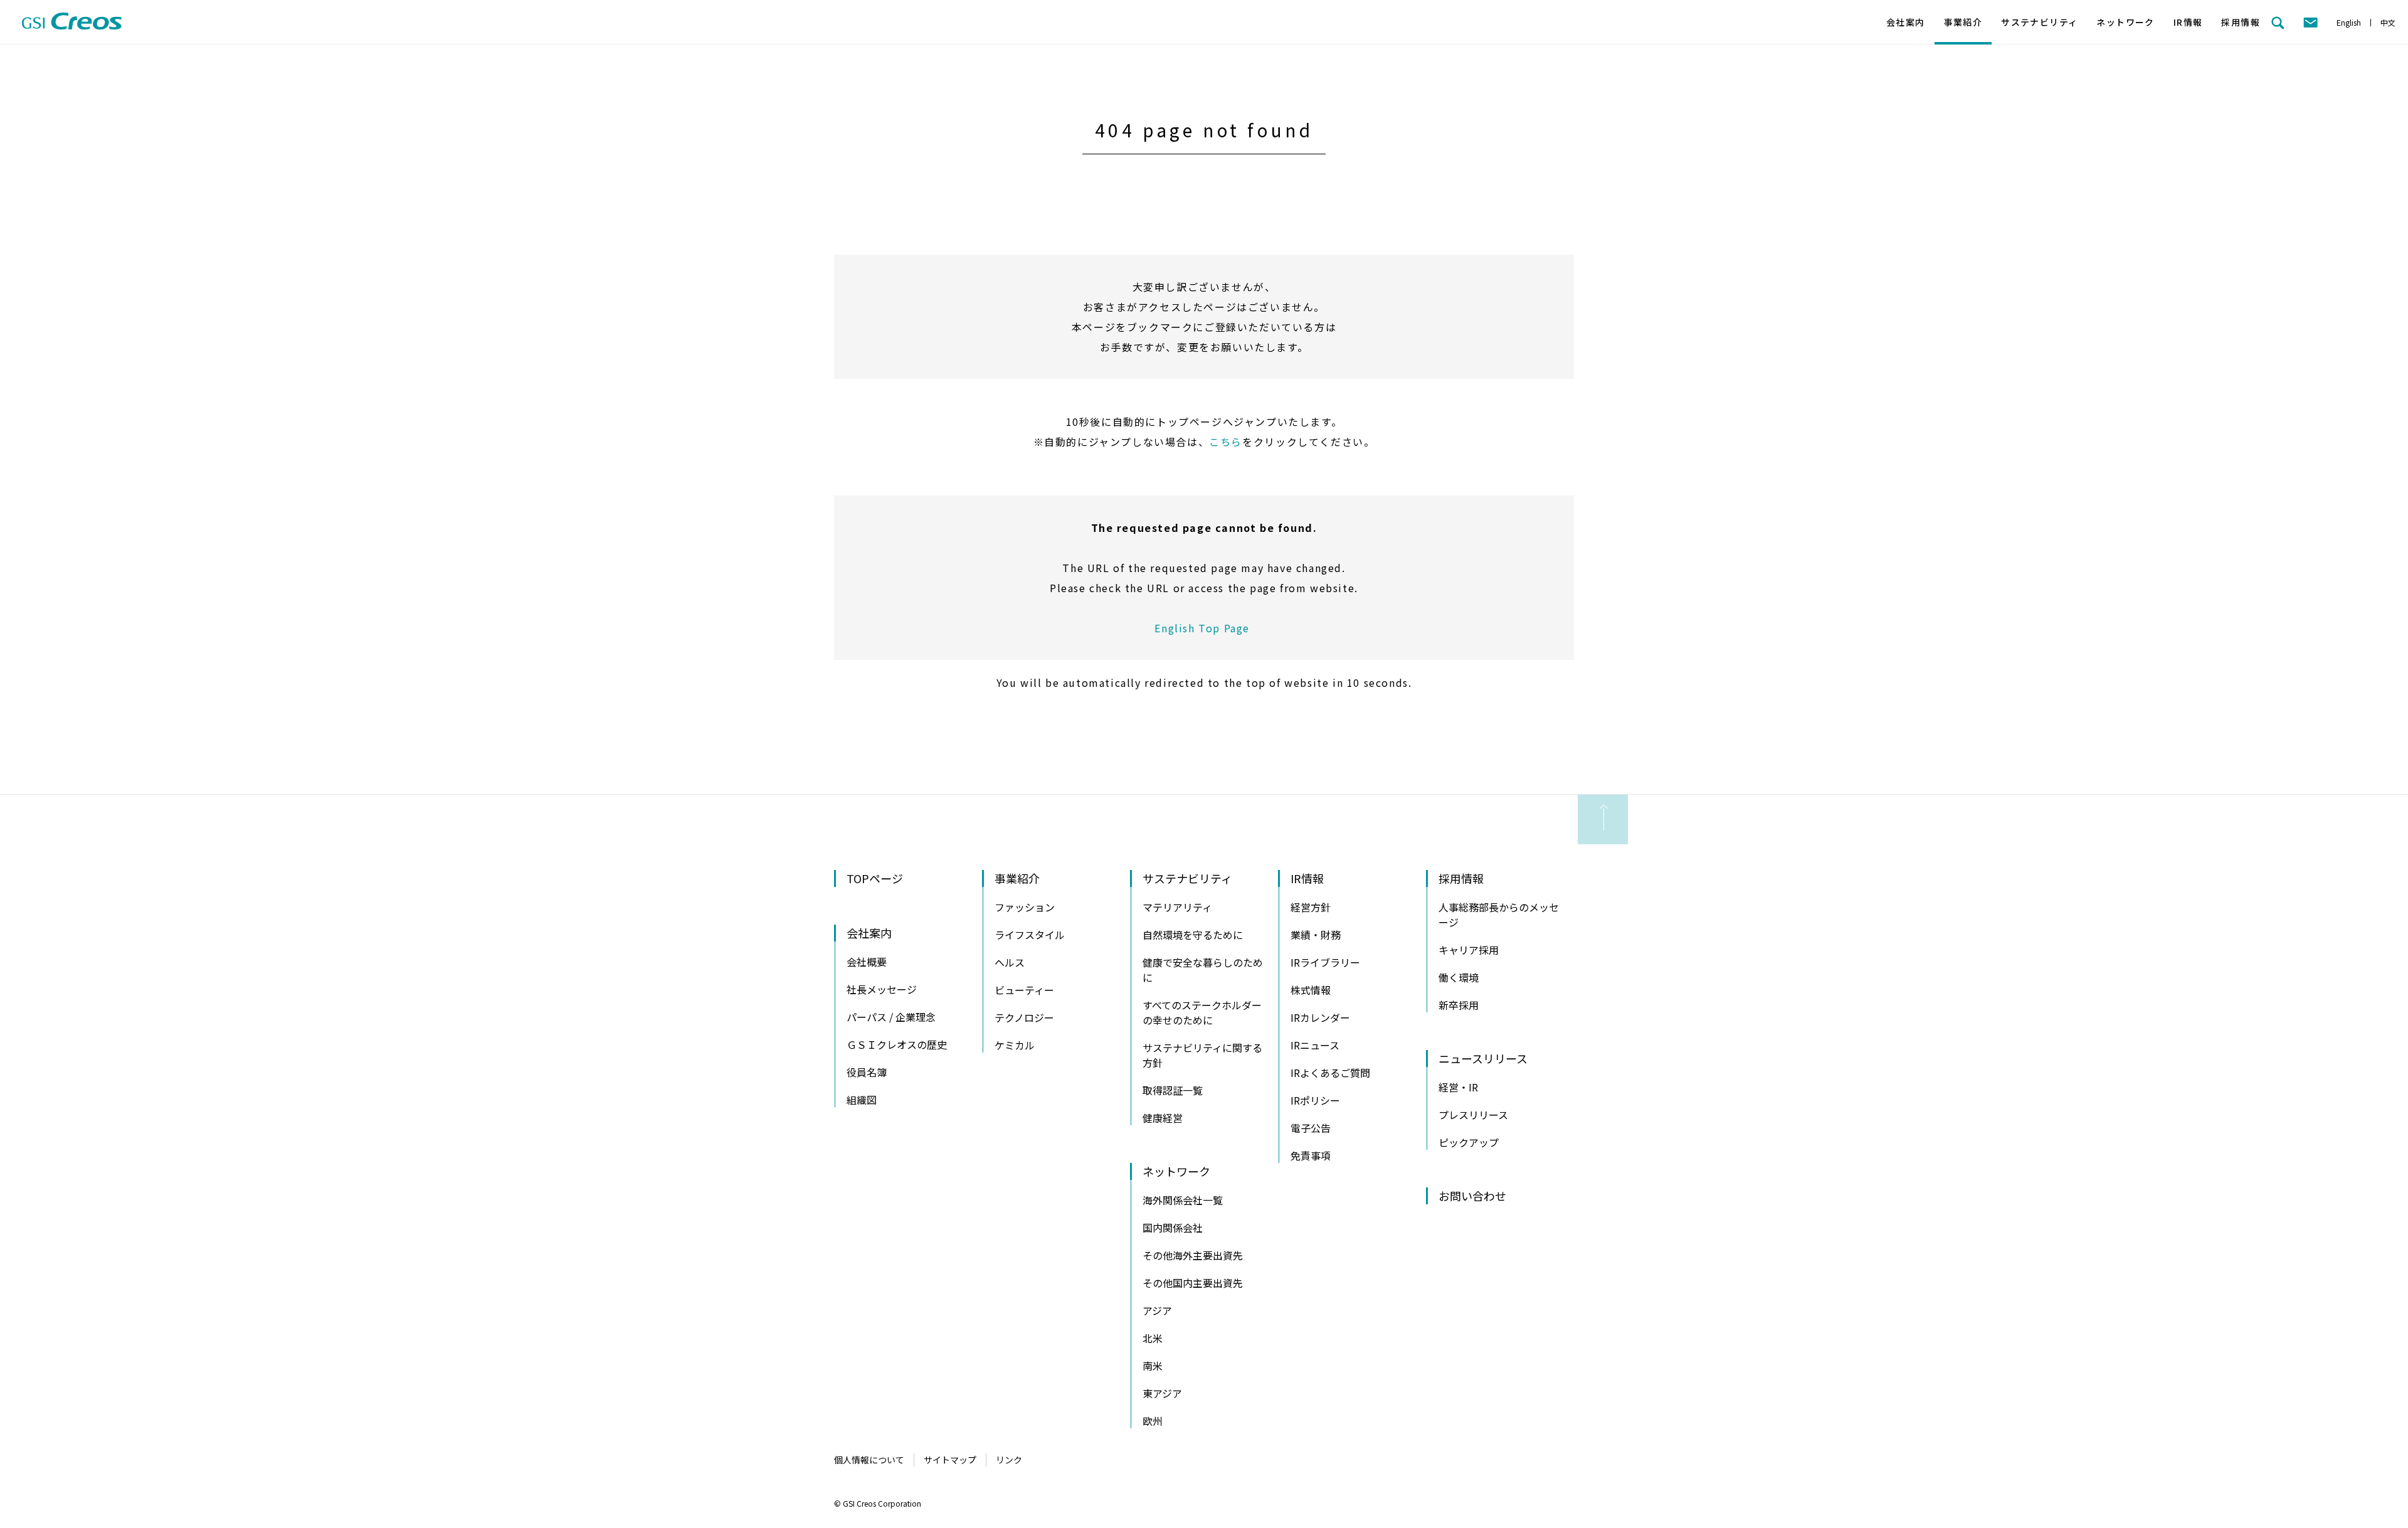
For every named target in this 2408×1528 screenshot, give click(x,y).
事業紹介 (1963, 22)
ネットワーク (2125, 22)
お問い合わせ (1472, 1196)
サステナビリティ (2039, 22)
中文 (2388, 22)
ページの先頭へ (1603, 820)
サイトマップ (950, 1460)
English (2349, 22)
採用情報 (2241, 22)
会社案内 (1906, 22)
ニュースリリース (1483, 1058)
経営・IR (1458, 1087)
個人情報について (869, 1460)
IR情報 (2188, 22)
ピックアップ (1469, 1142)
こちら (1226, 442)
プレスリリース (1473, 1115)
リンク (1009, 1460)
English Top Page (1204, 628)
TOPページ (875, 878)
